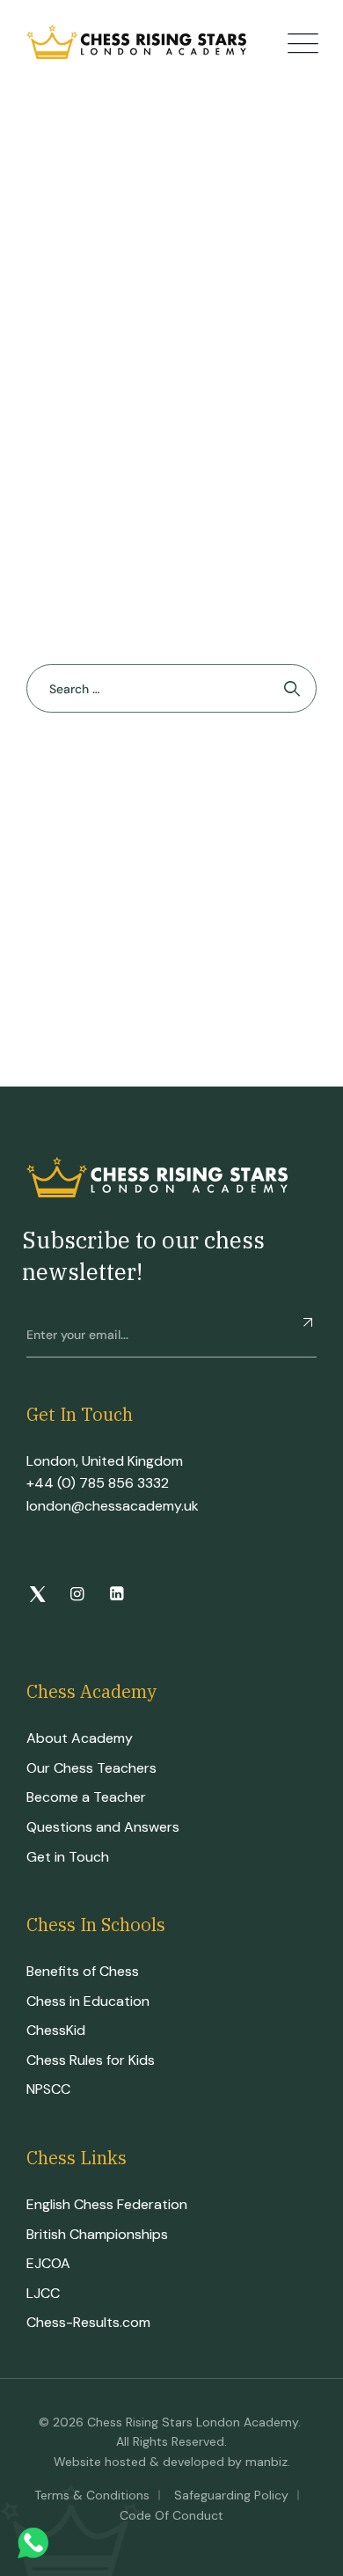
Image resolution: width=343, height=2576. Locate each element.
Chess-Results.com (88, 2322)
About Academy (80, 1738)
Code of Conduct (171, 2515)
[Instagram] (77, 1595)
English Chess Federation (107, 2204)
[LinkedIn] (117, 1595)
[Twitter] (37, 1595)
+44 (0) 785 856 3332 (98, 1483)
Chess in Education (88, 2001)
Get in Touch (68, 1857)
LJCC (43, 2293)
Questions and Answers (103, 1827)
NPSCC (48, 2089)
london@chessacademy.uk (113, 1506)
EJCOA (48, 2263)
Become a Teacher (86, 1797)
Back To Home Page (163, 776)
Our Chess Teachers (91, 1768)
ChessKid (56, 2030)
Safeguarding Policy (231, 2495)
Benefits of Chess (83, 1971)
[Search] (292, 688)
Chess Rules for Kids (91, 2060)
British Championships (97, 2234)
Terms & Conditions (92, 2495)
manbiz (266, 2462)
